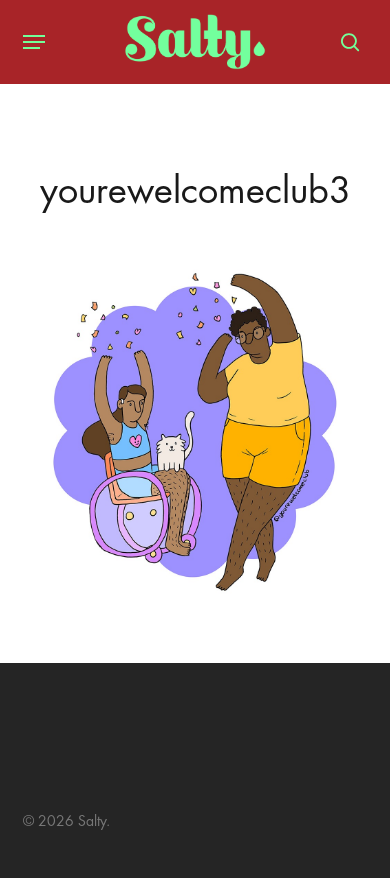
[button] (34, 42)
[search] (345, 42)
